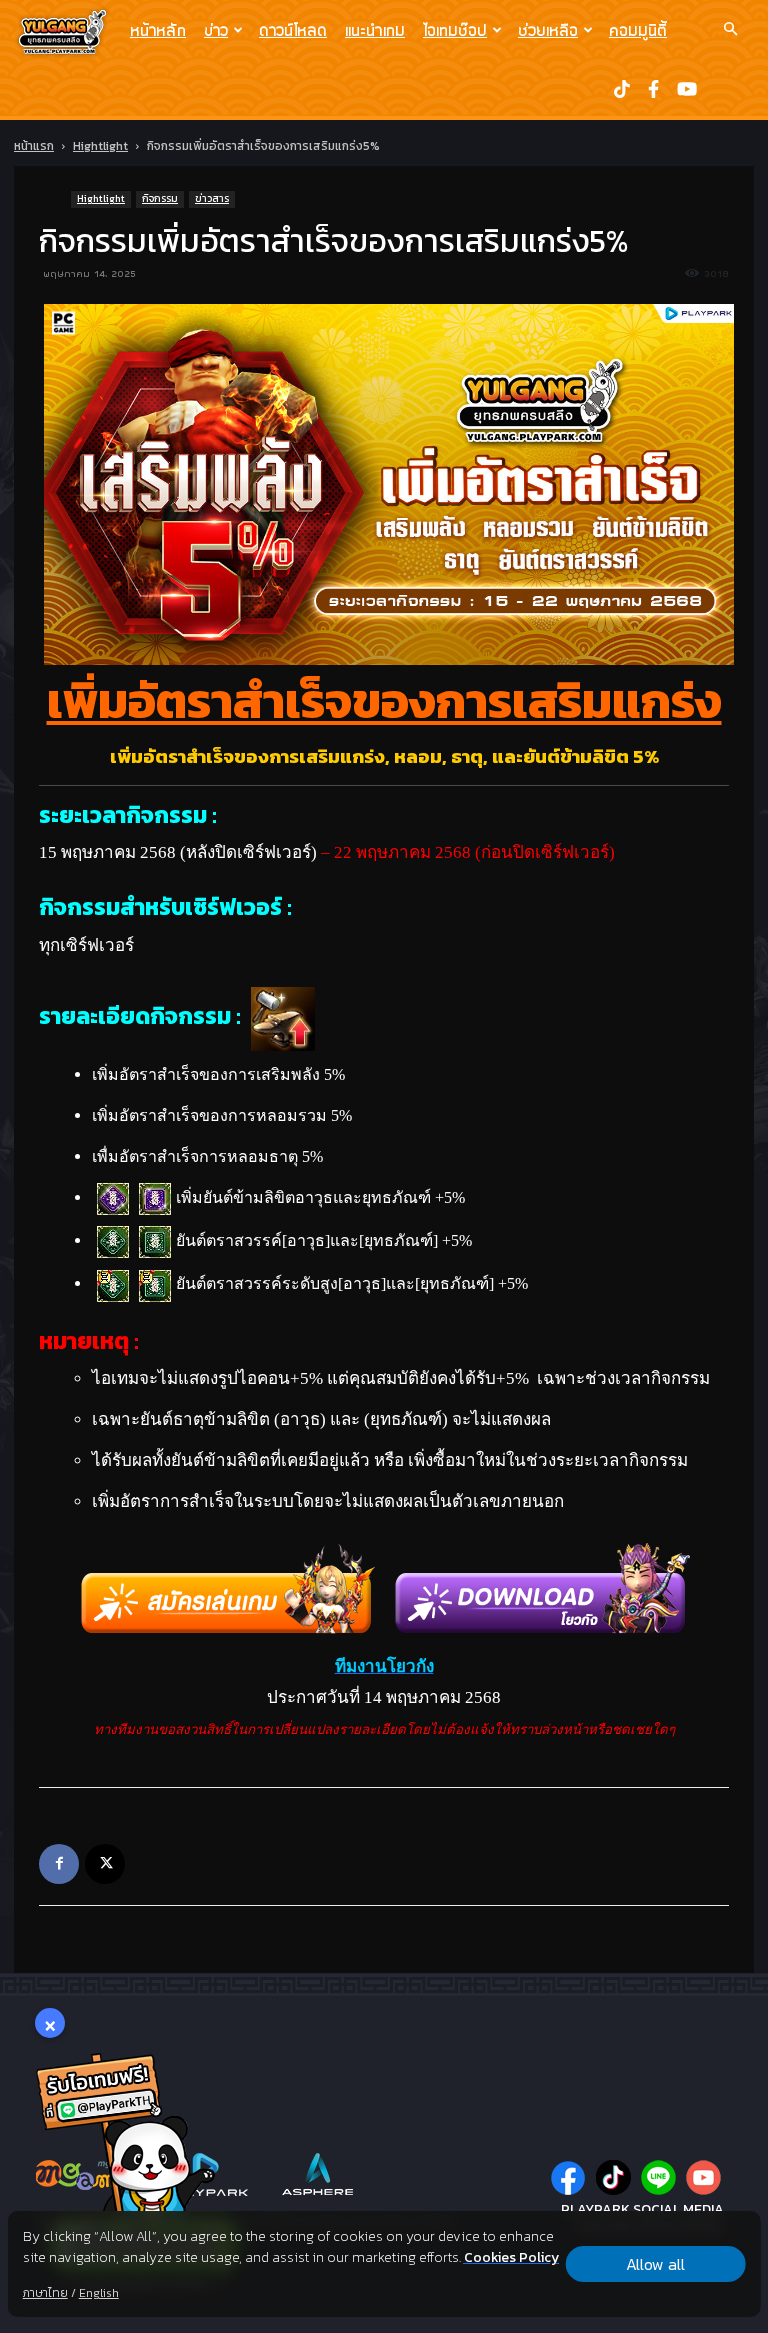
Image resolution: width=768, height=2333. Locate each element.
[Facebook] (59, 1864)
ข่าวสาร (212, 198)
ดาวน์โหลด (293, 30)
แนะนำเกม (375, 30)
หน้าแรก (34, 146)
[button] (730, 29)
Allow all (655, 2264)
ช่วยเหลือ (548, 30)
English (99, 2293)
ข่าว (216, 30)
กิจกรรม (160, 198)
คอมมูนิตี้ (638, 30)
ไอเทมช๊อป (455, 30)
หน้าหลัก (158, 30)
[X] (105, 1864)
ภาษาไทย (45, 2293)
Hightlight (100, 146)
